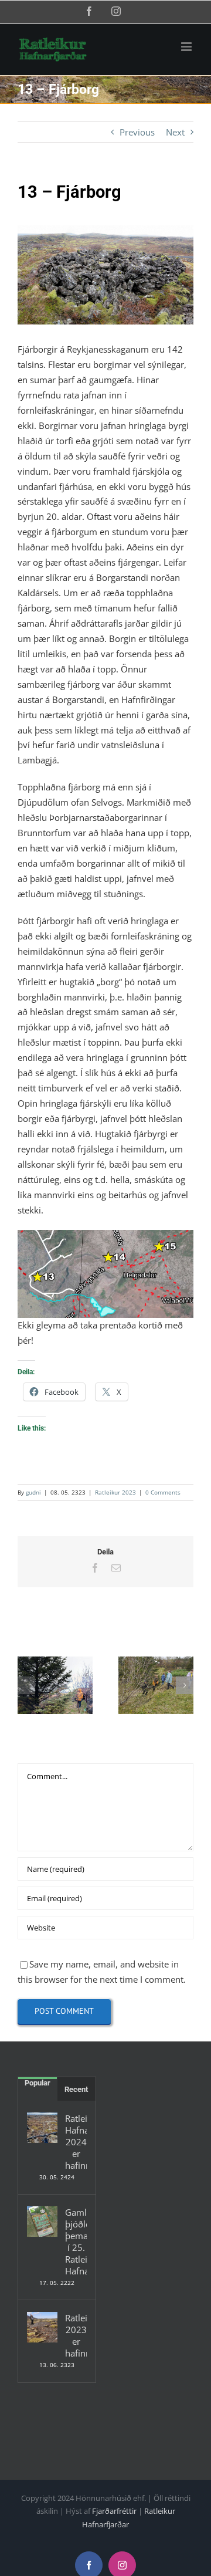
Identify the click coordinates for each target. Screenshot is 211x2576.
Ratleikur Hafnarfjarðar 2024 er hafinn (76, 2142)
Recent (76, 2089)
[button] (26, 1685)
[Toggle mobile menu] (187, 47)
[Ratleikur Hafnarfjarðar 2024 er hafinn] (42, 2128)
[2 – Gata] (156, 1685)
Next (175, 132)
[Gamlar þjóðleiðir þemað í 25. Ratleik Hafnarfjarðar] (42, 2222)
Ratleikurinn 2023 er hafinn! (76, 2335)
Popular (38, 2083)
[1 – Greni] (55, 1685)
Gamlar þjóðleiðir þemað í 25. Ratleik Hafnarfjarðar (76, 2242)
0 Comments (163, 1492)
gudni (33, 1492)
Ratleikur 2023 (115, 1492)
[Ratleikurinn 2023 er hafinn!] (42, 2327)
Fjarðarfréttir (114, 2511)
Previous (137, 132)
